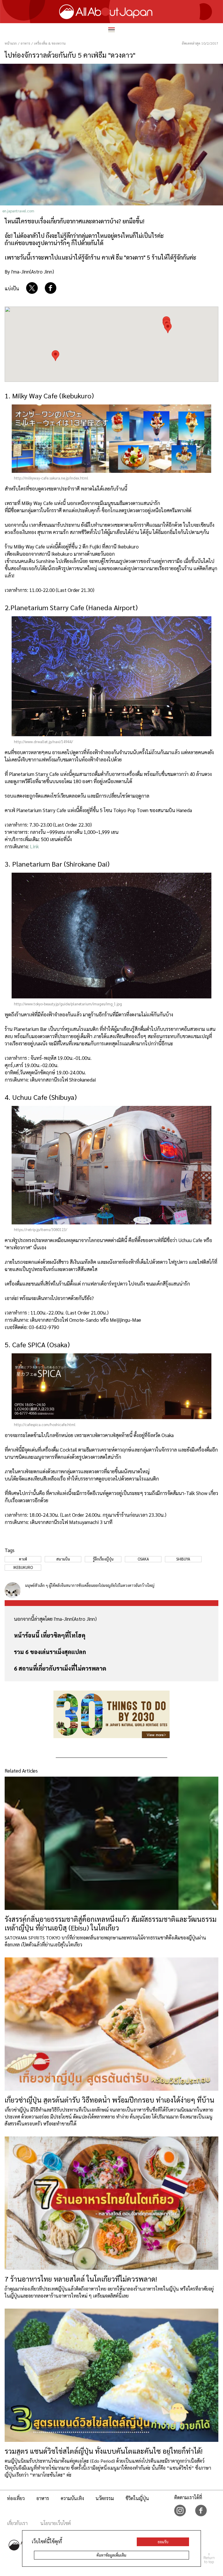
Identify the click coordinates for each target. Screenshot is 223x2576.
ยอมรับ (163, 2542)
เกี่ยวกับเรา (17, 2523)
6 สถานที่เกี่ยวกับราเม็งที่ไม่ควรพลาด (60, 1668)
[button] (168, 328)
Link (34, 846)
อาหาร (43, 2498)
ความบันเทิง (72, 2498)
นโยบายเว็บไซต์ (56, 2523)
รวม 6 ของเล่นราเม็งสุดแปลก (50, 1652)
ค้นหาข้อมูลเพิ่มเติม (111, 2555)
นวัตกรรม (105, 2498)
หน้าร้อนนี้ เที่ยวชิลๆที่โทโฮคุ (50, 1635)
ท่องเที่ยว (16, 2498)
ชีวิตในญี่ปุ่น (137, 2498)
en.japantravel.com (18, 211)
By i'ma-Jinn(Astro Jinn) (29, 271)
